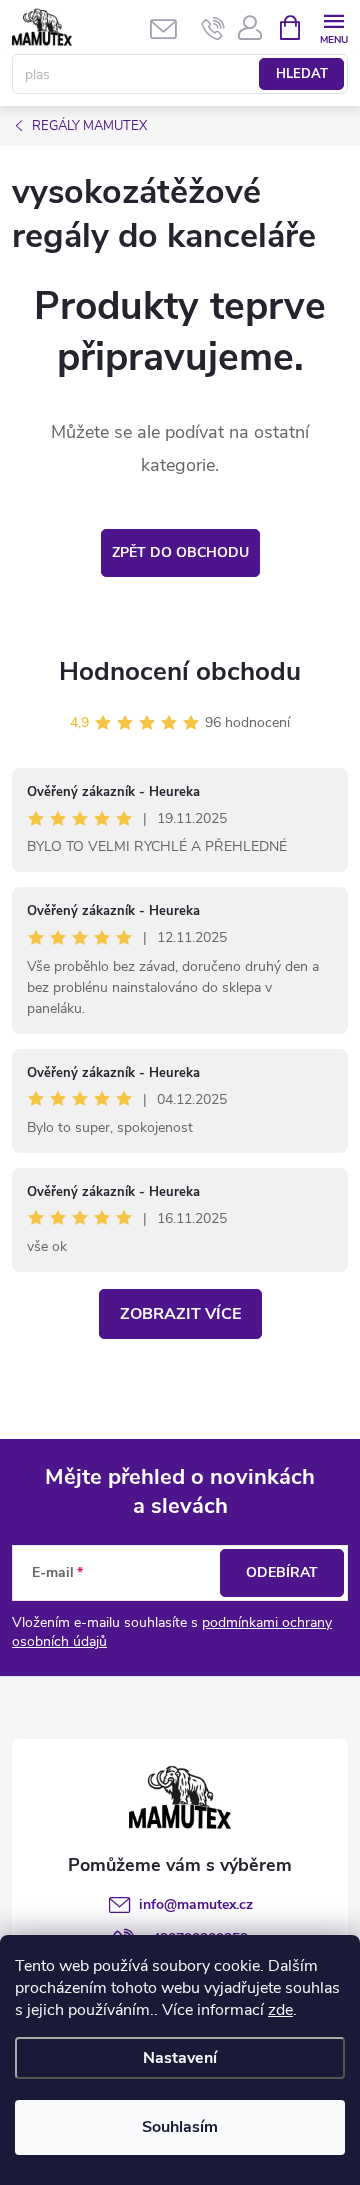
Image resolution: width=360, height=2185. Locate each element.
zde (280, 2010)
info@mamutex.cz (196, 1904)
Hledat (302, 74)
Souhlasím (180, 2127)
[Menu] (333, 26)
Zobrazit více (180, 1314)
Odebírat (282, 1572)
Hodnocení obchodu (180, 671)
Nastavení (180, 2058)
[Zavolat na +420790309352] (213, 28)
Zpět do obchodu (180, 552)
